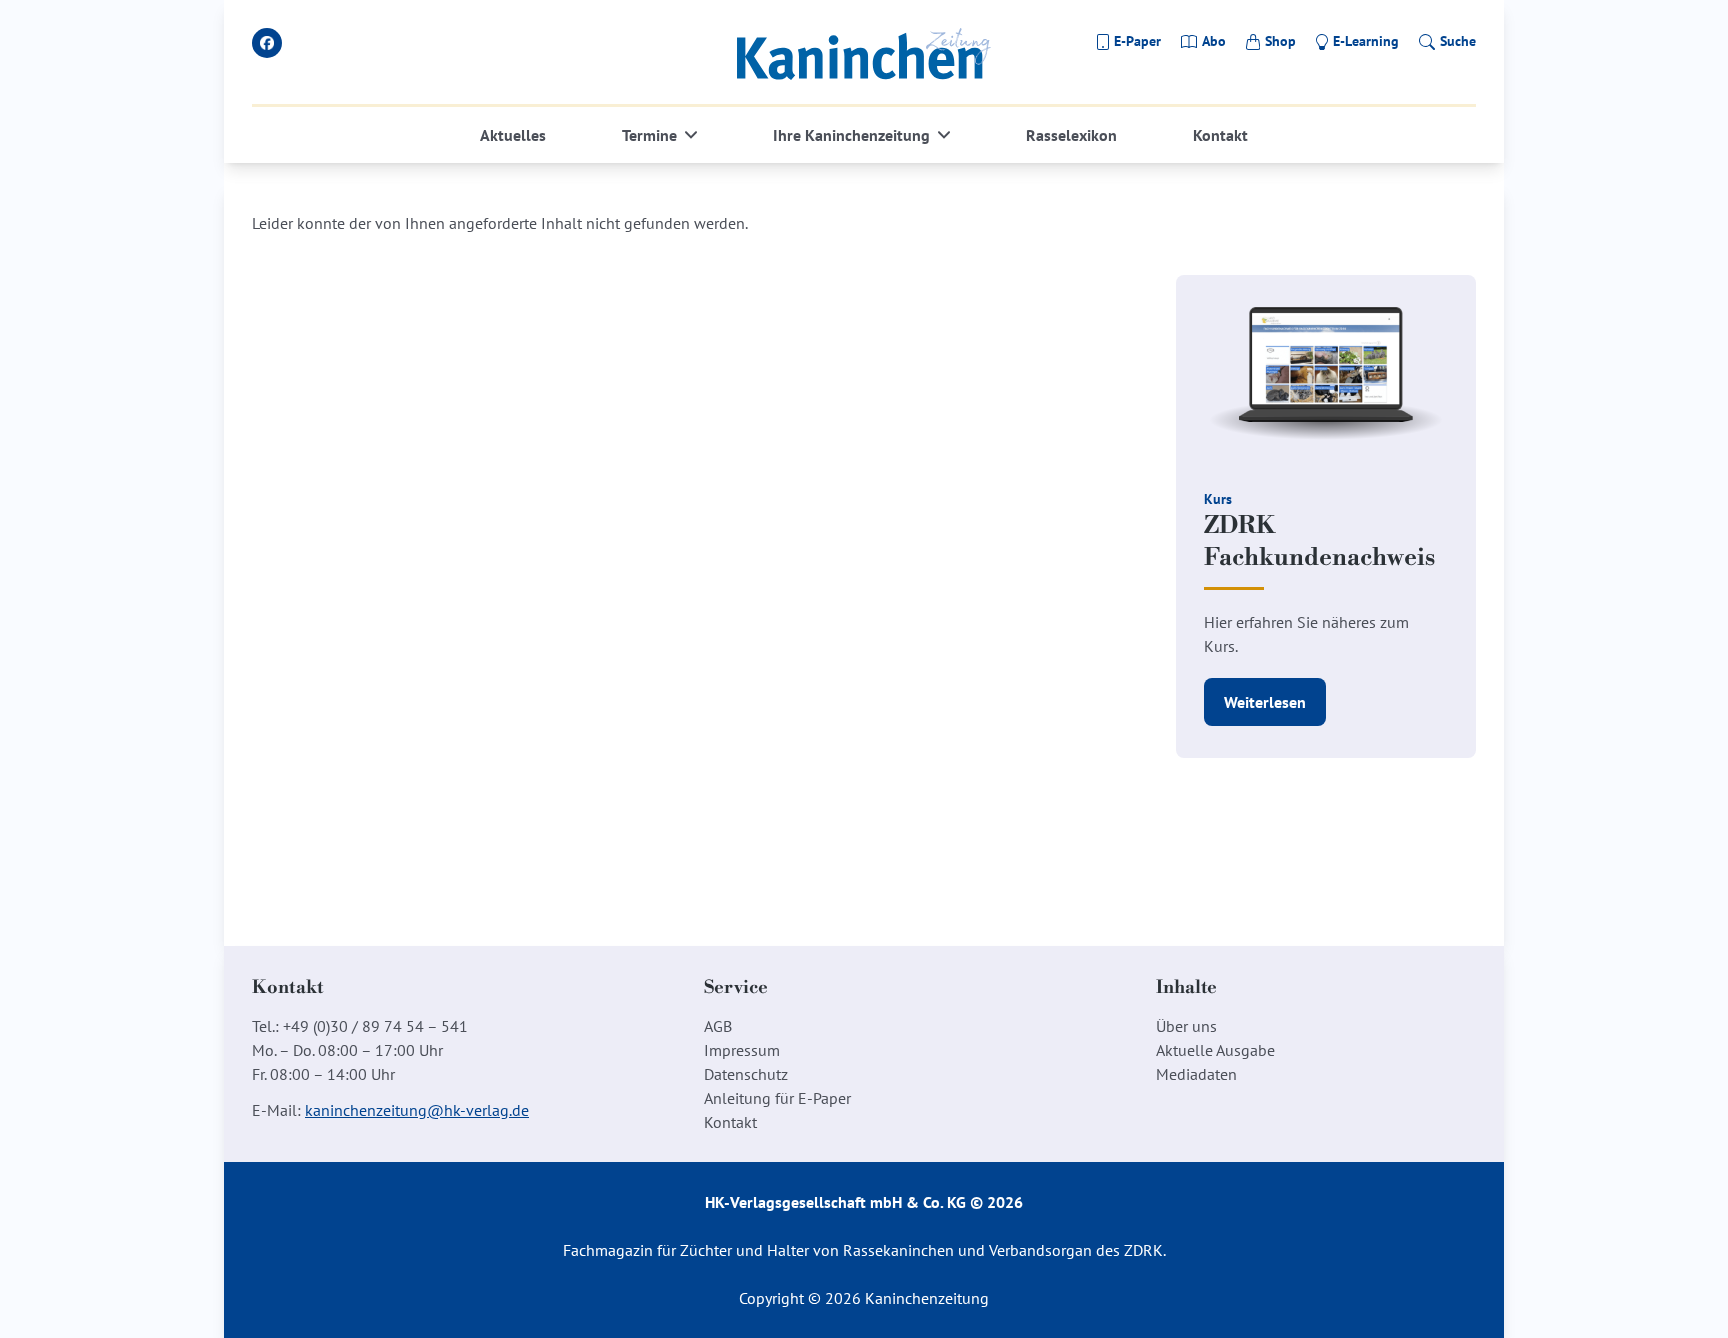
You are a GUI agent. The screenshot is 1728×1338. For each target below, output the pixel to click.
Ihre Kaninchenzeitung (851, 135)
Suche (1458, 41)
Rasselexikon (1071, 135)
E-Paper (1137, 41)
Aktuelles (513, 135)
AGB (718, 1026)
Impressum (742, 1050)
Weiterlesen (1265, 702)
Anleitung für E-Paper (777, 1098)
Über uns (1186, 1026)
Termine (649, 135)
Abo (1214, 41)
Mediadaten (1196, 1074)
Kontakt (1220, 135)
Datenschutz (746, 1074)
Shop (1280, 41)
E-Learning (1366, 41)
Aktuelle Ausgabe (1215, 1050)
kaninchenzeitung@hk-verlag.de (417, 1110)
